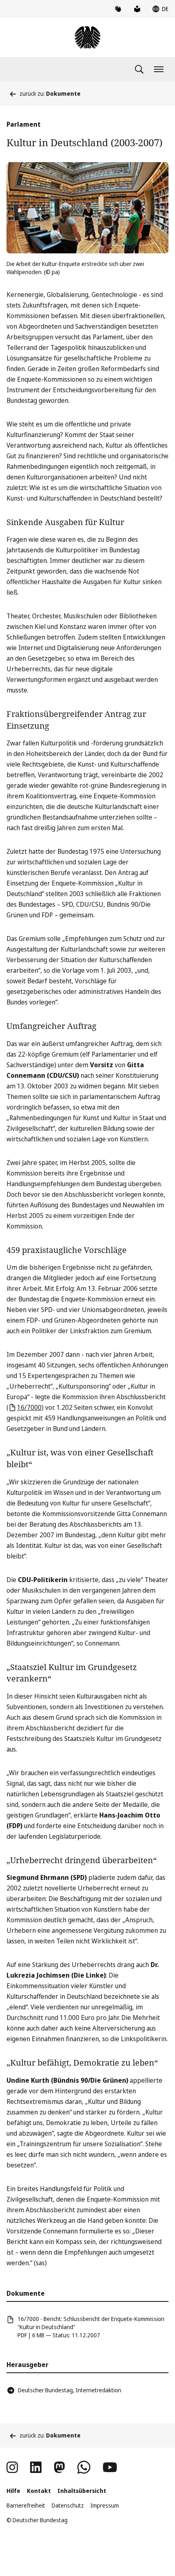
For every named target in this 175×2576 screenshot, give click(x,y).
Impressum (105, 2505)
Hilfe (13, 2491)
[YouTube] (110, 2467)
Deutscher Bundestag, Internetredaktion (70, 2390)
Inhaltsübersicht (82, 2491)
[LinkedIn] (36, 2467)
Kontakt (39, 2491)
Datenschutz (68, 2505)
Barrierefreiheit (26, 2505)
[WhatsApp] (84, 2467)
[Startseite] (87, 37)
